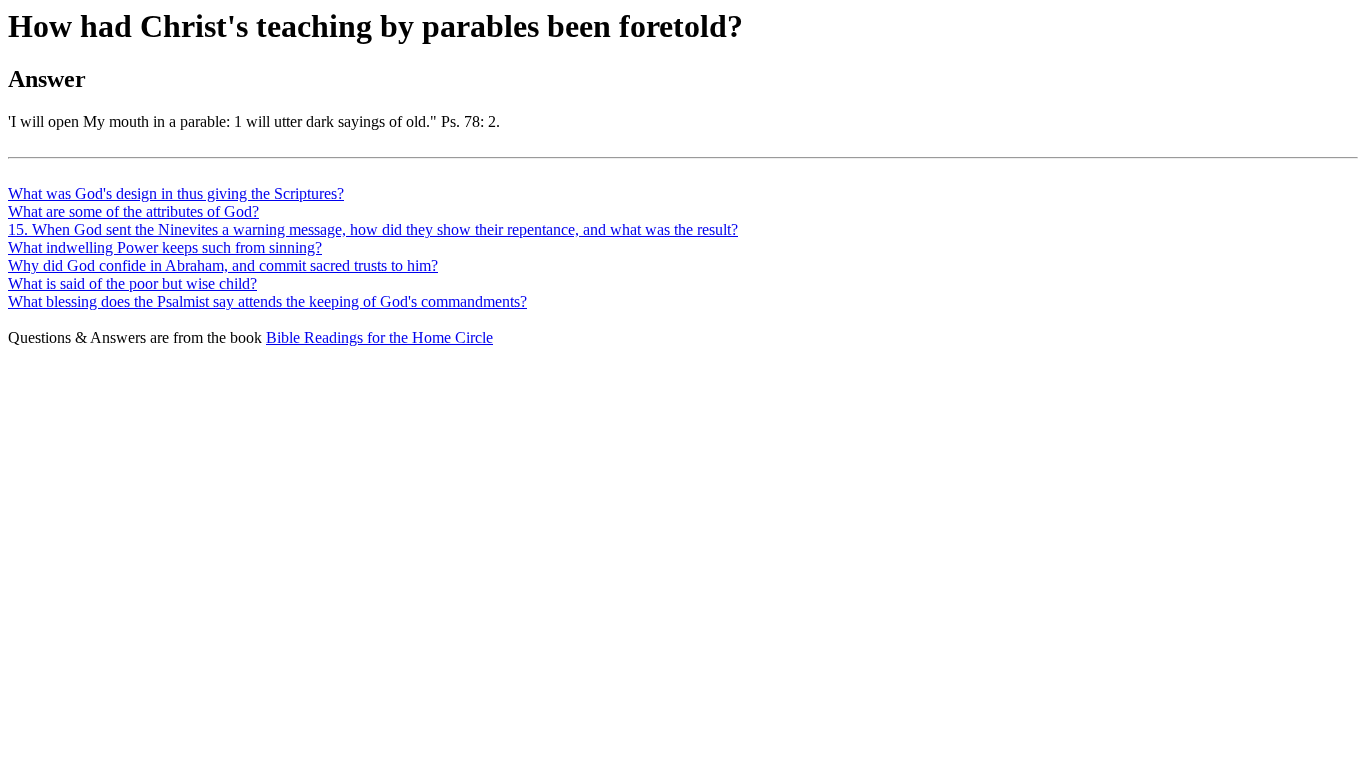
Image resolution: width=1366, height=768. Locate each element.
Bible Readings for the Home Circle (379, 337)
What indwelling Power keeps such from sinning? (165, 247)
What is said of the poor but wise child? (132, 283)
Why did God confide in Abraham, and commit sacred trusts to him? (223, 265)
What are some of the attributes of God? (133, 211)
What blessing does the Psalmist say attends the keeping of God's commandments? (267, 301)
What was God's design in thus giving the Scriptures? (176, 193)
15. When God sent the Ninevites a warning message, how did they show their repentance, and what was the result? (373, 229)
